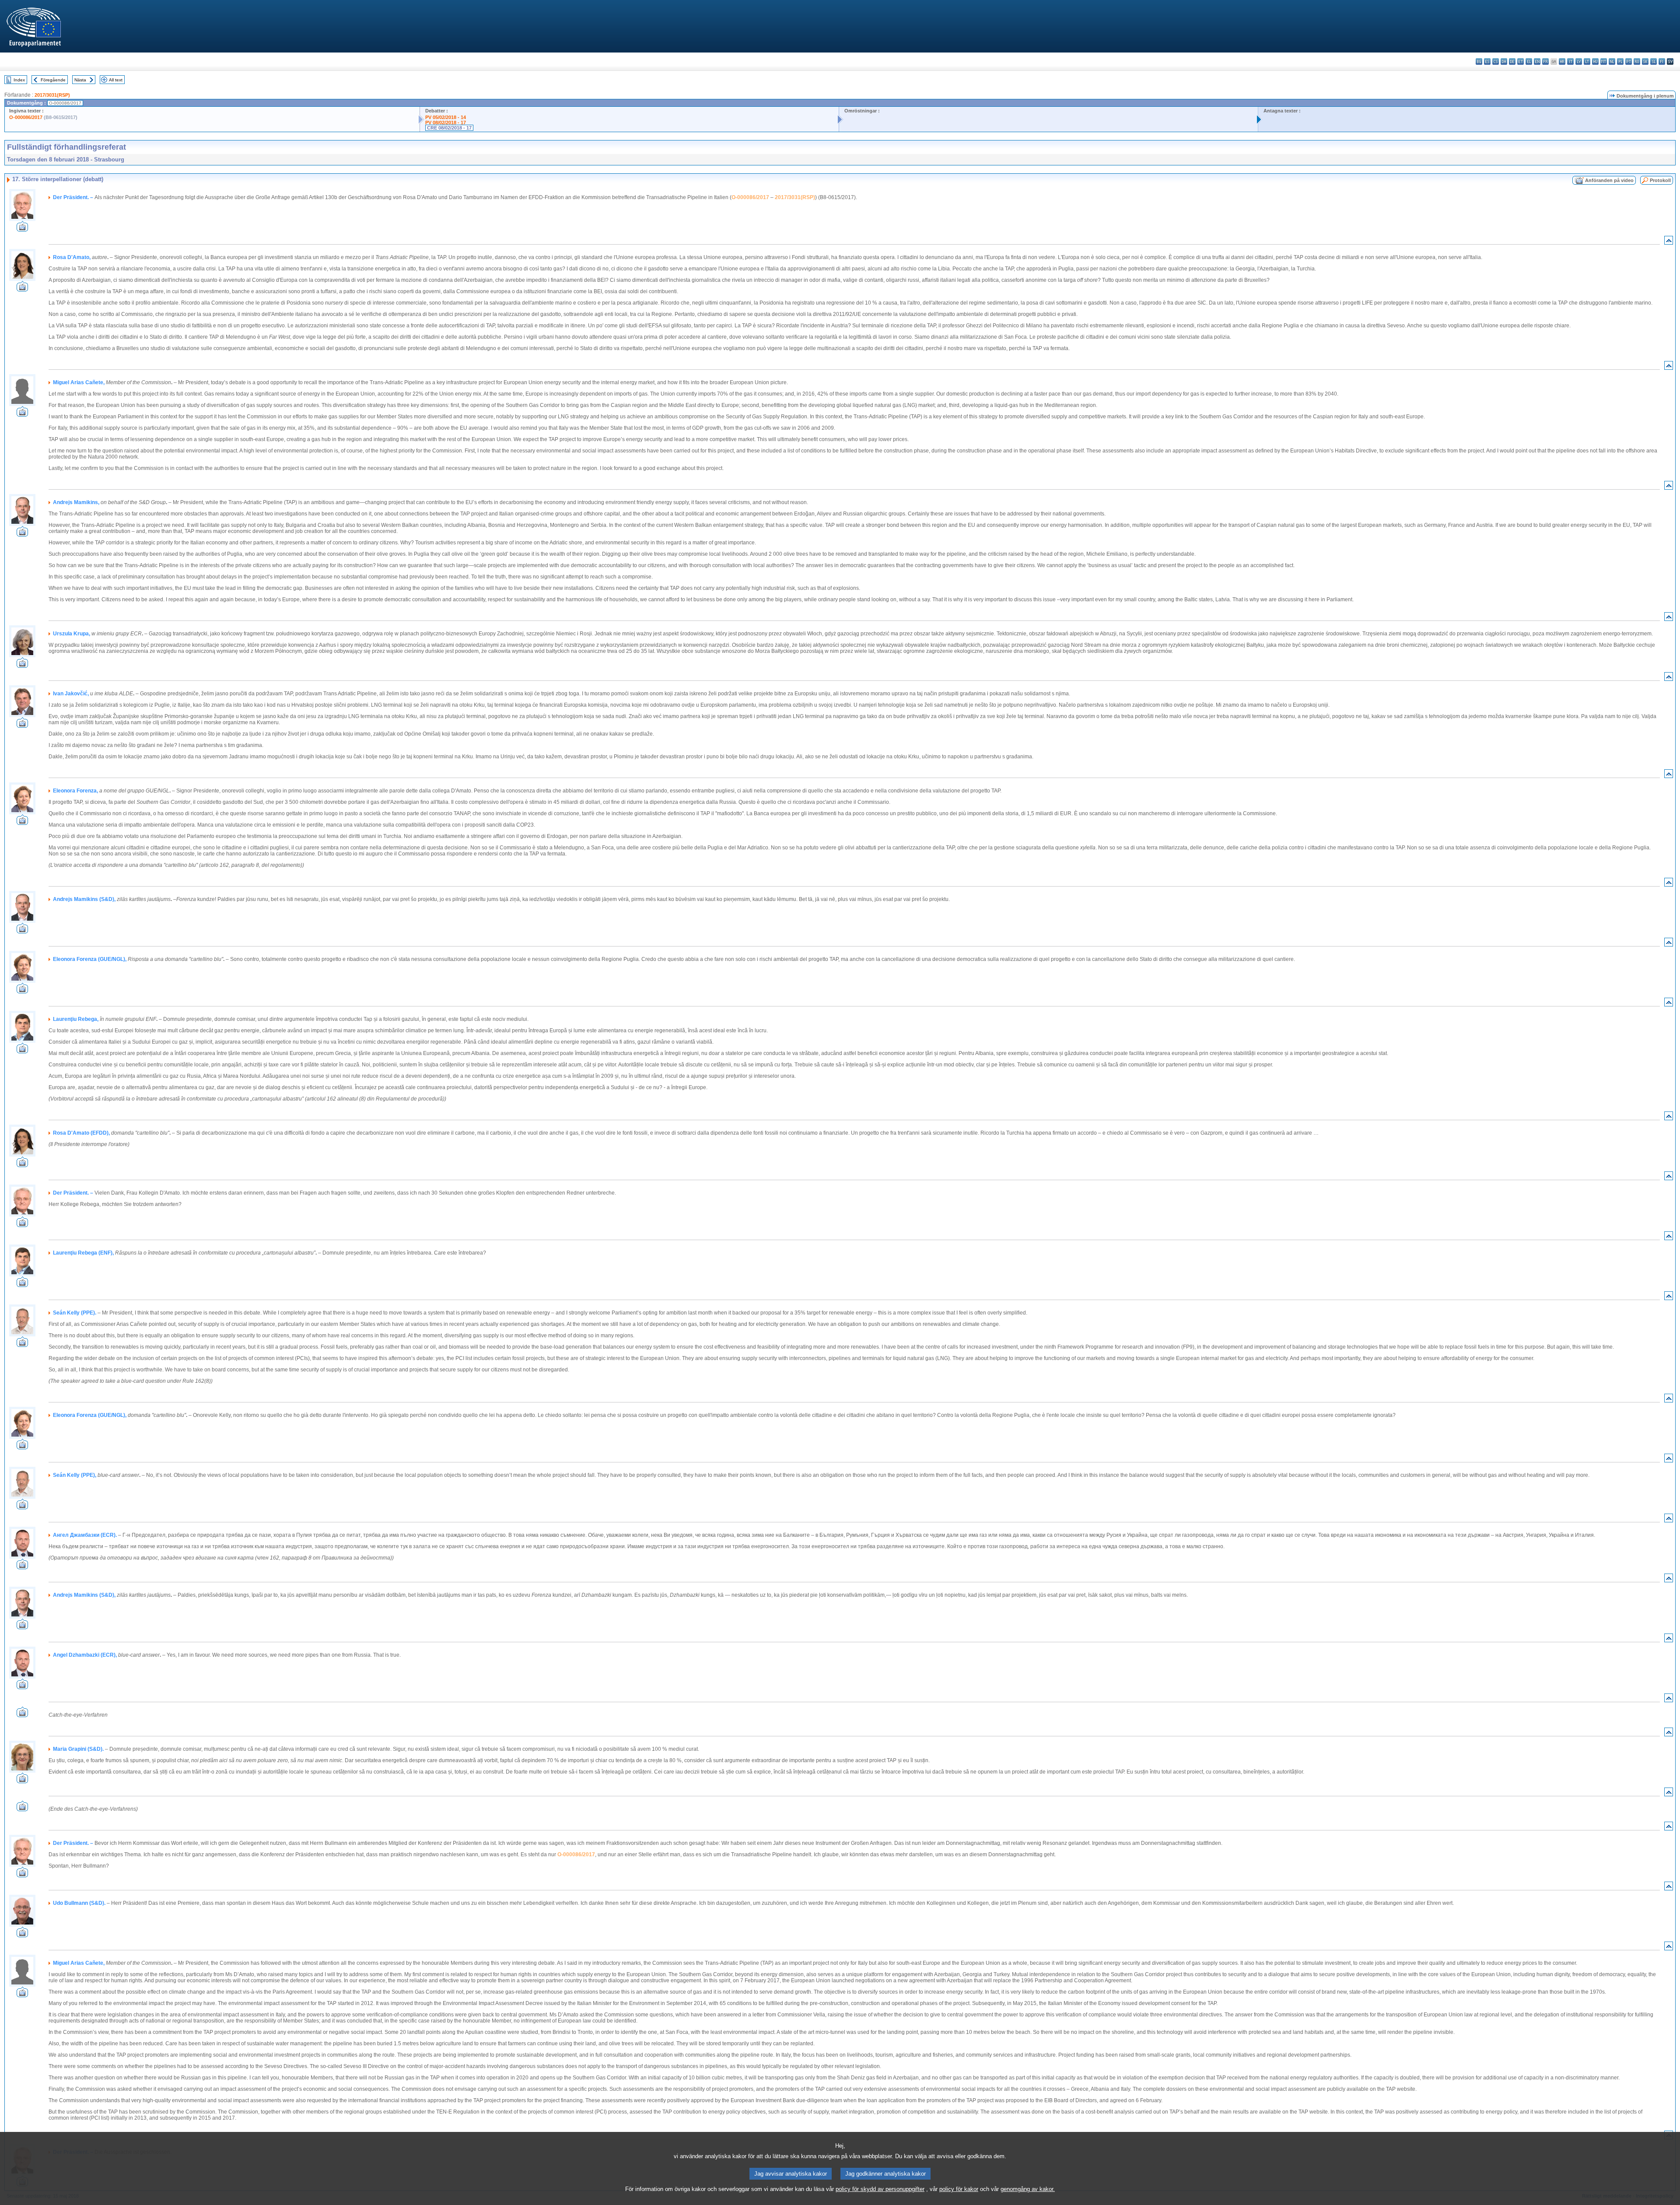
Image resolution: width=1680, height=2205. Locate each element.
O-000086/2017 (26, 117)
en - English (1537, 61)
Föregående (53, 80)
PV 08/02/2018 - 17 (446, 123)
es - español (1487, 61)
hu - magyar (1595, 61)
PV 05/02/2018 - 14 (446, 117)
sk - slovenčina (1645, 61)
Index (19, 80)
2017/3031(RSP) (52, 95)
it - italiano (1570, 61)
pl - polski (1620, 61)
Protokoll (1660, 180)
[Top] (1669, 242)
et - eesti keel (1521, 61)
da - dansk (1504, 61)
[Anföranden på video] (22, 229)
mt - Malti (1604, 61)
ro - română (1637, 61)
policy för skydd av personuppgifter (880, 2189)
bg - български (1479, 61)
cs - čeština (1496, 61)
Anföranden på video (1609, 180)
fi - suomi (1662, 61)
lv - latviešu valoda (1579, 61)
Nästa (80, 80)
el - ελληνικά (1529, 61)
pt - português (1629, 61)
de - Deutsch (1512, 61)
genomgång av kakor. (1028, 2189)
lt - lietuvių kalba (1587, 61)
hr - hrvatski (1562, 61)
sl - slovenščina (1654, 61)
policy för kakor (959, 2189)
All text (116, 80)
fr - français (1545, 61)
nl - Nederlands (1612, 61)
